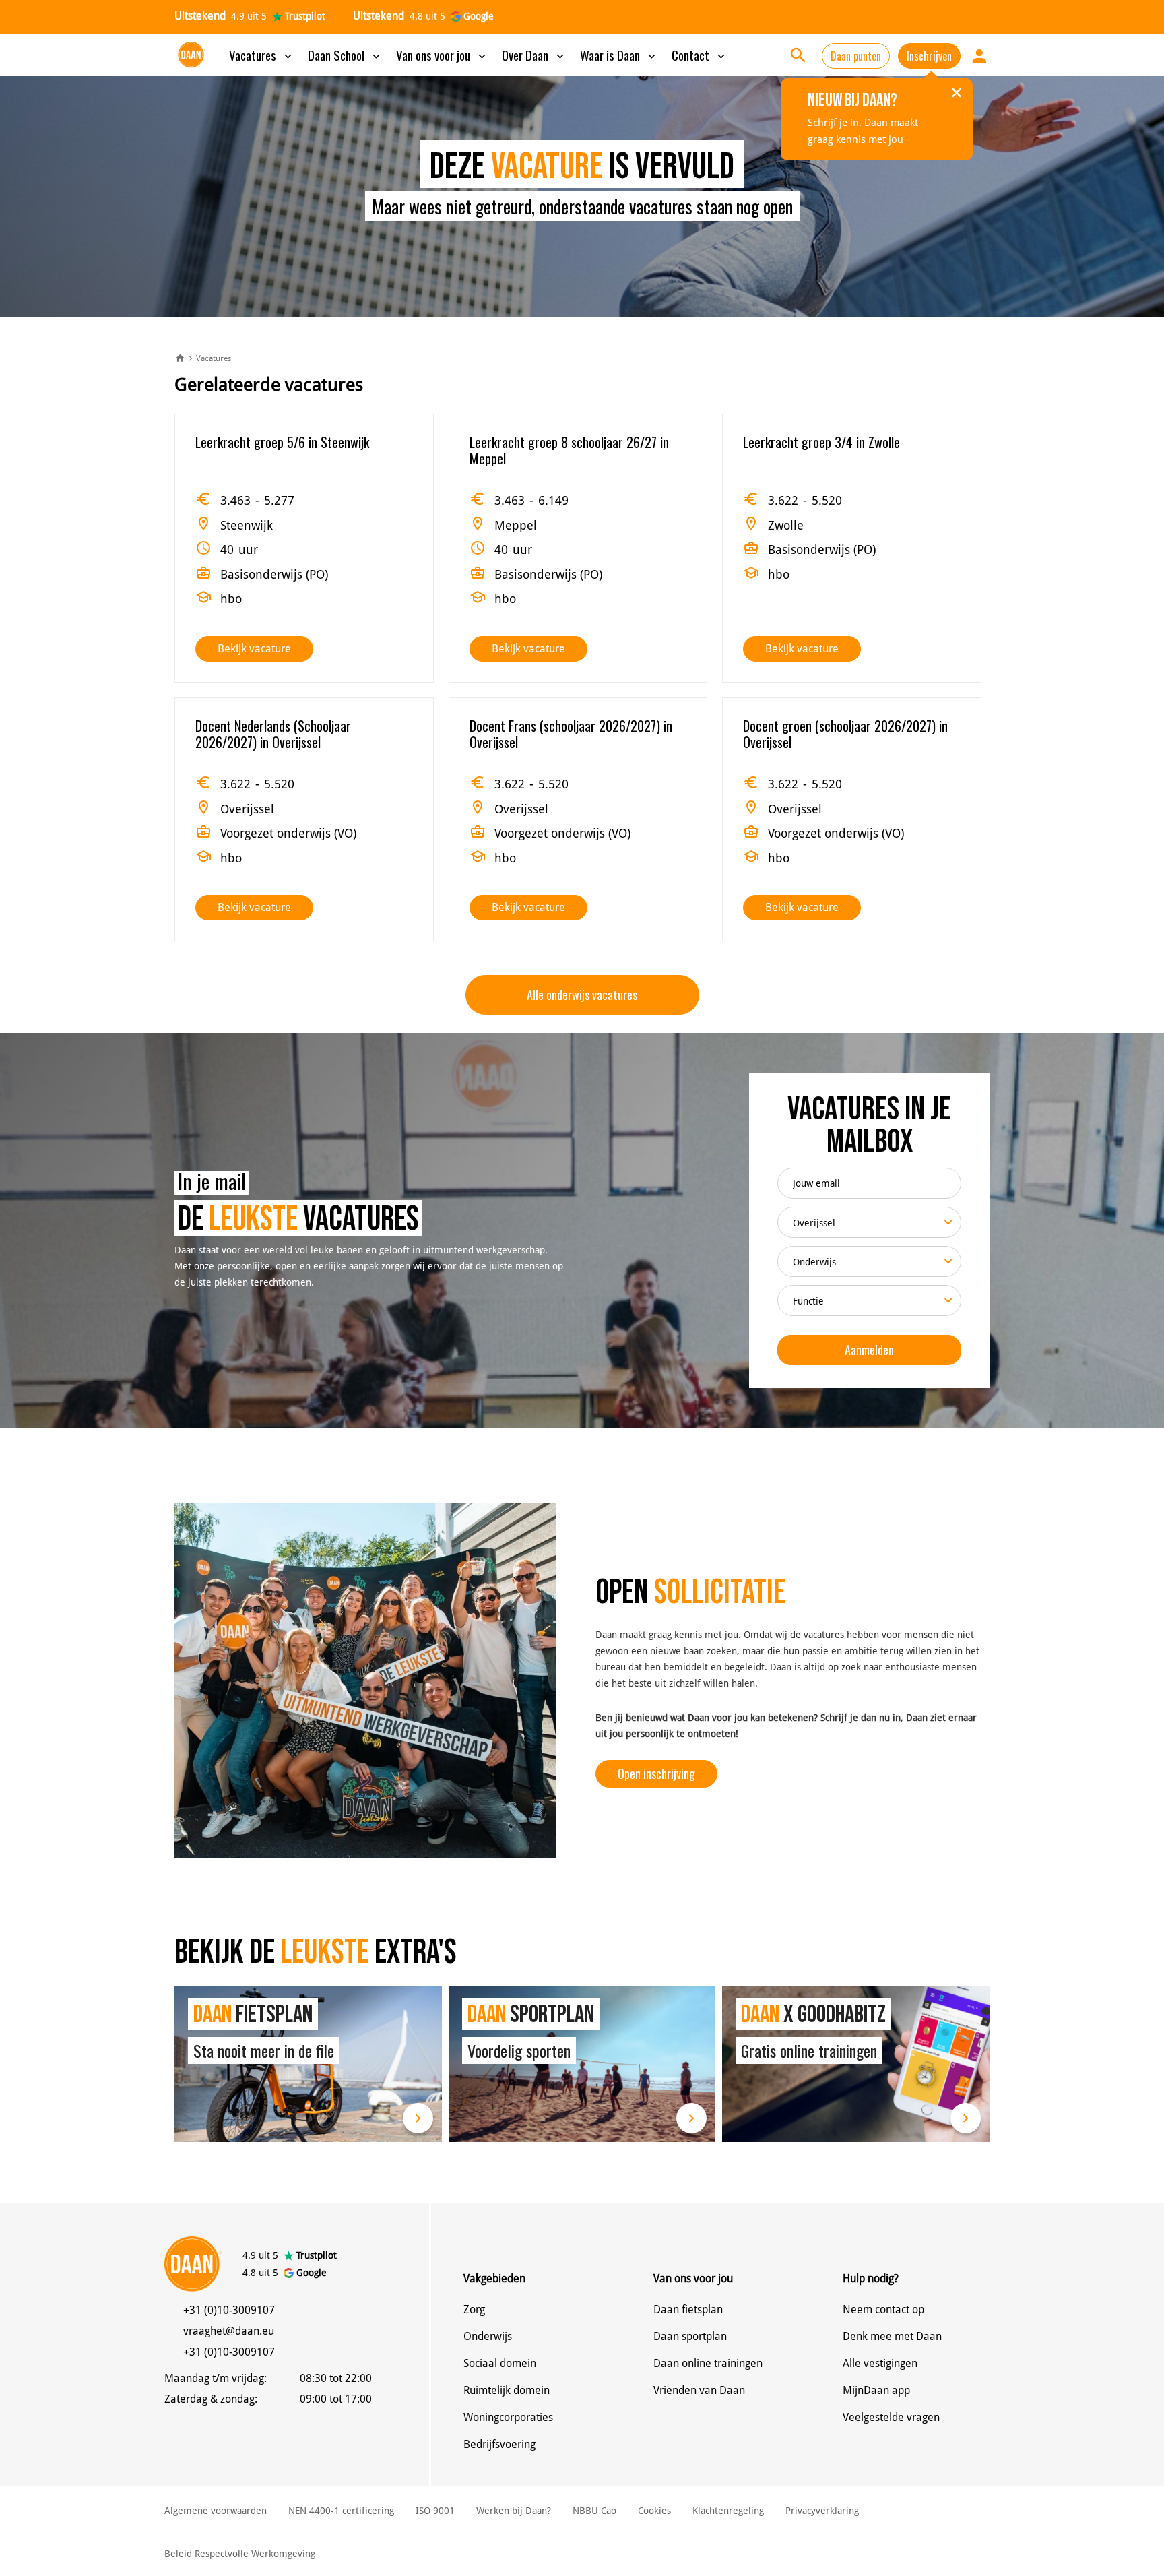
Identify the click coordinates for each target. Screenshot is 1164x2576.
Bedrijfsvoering (499, 2444)
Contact (700, 55)
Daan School (345, 55)
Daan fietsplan (688, 2310)
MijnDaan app (876, 2390)
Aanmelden (869, 1350)
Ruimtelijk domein (507, 2390)
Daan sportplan (690, 2336)
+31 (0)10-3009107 (229, 2310)
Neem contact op (883, 2310)
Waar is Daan (619, 55)
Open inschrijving (656, 1773)
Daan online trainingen (708, 2363)
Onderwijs (488, 2336)
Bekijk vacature (254, 649)
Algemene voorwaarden (216, 2511)
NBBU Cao (594, 2511)
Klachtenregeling (728, 2511)
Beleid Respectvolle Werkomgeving (240, 2554)
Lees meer (308, 2064)
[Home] (180, 359)
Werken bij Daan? (514, 2511)
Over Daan (534, 55)
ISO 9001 (435, 2511)
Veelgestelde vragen (891, 2417)
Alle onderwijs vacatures (582, 995)
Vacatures (262, 55)
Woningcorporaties (508, 2417)
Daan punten (856, 56)
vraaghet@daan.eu (229, 2331)
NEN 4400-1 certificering (341, 2511)
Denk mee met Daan (892, 2336)
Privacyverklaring (822, 2511)
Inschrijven (929, 56)
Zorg (474, 2310)
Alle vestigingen (880, 2363)
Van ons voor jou (442, 55)
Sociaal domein (500, 2363)
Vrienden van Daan (699, 2390)
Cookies (654, 2511)
